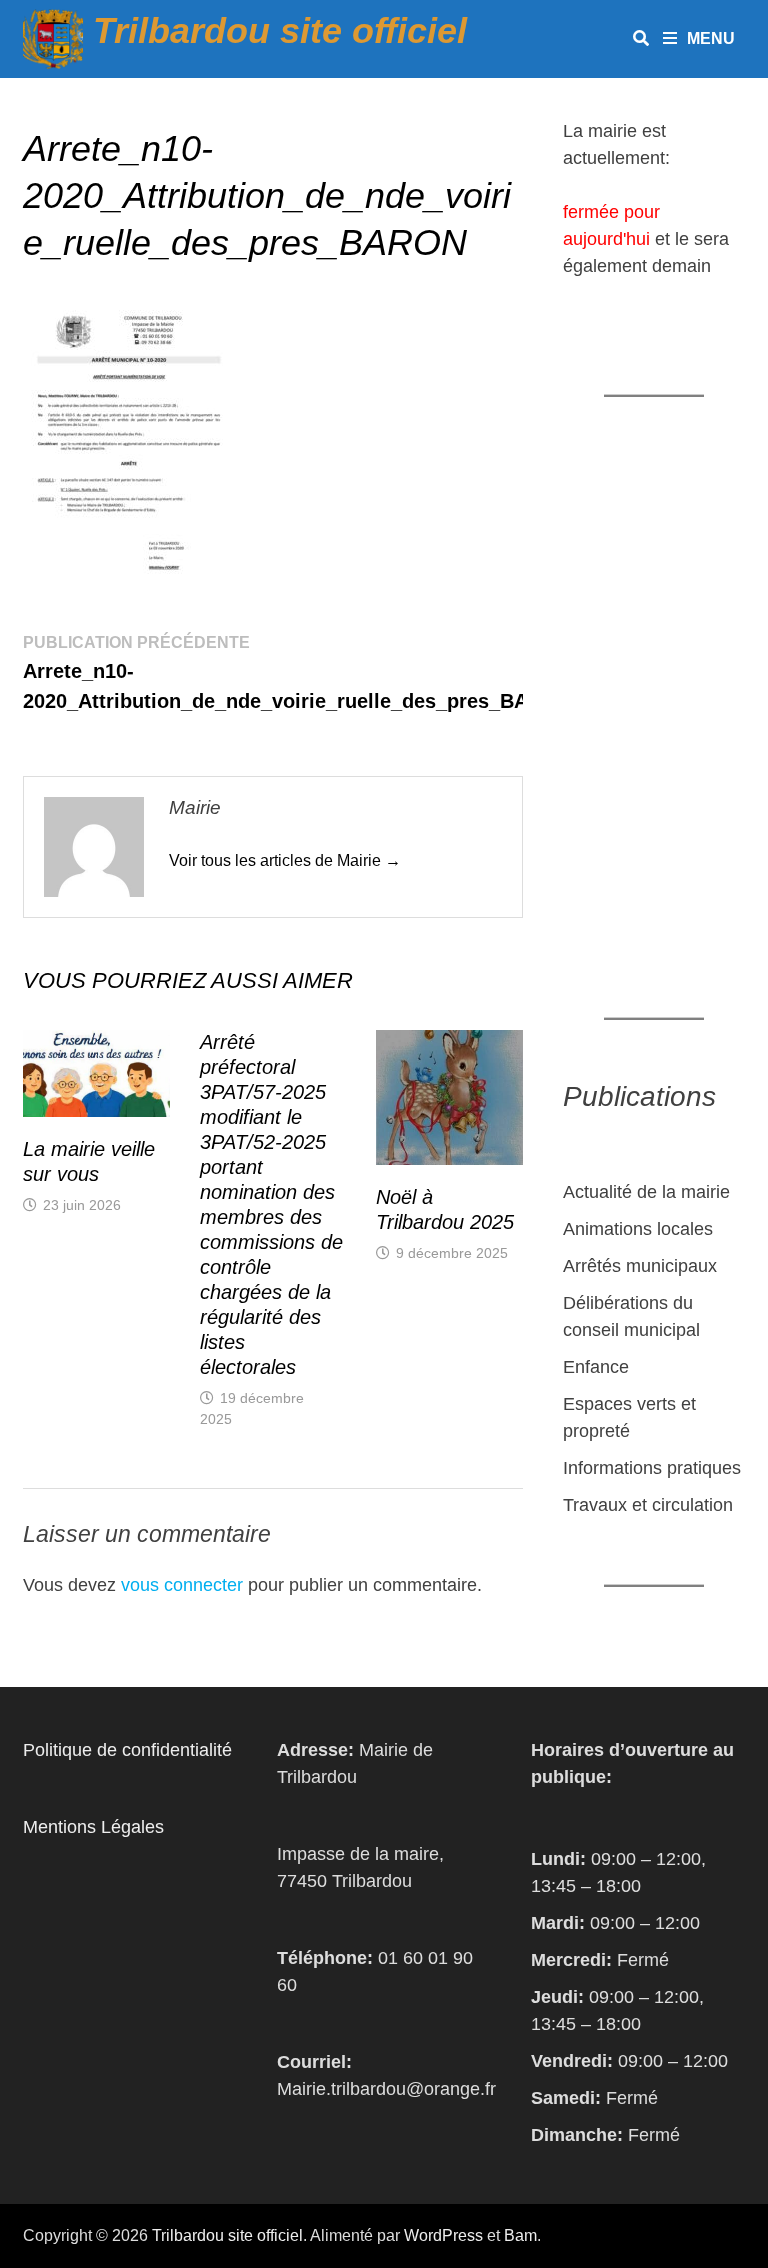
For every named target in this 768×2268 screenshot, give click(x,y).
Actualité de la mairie (646, 1192)
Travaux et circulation (648, 1505)
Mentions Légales (93, 1827)
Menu (711, 38)
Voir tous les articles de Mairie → (285, 860)
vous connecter (182, 1585)
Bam (520, 2235)
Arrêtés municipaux (640, 1266)
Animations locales (638, 1229)
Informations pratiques (652, 1468)
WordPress (443, 2235)
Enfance (596, 1367)
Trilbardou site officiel (280, 30)
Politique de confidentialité (127, 1750)
